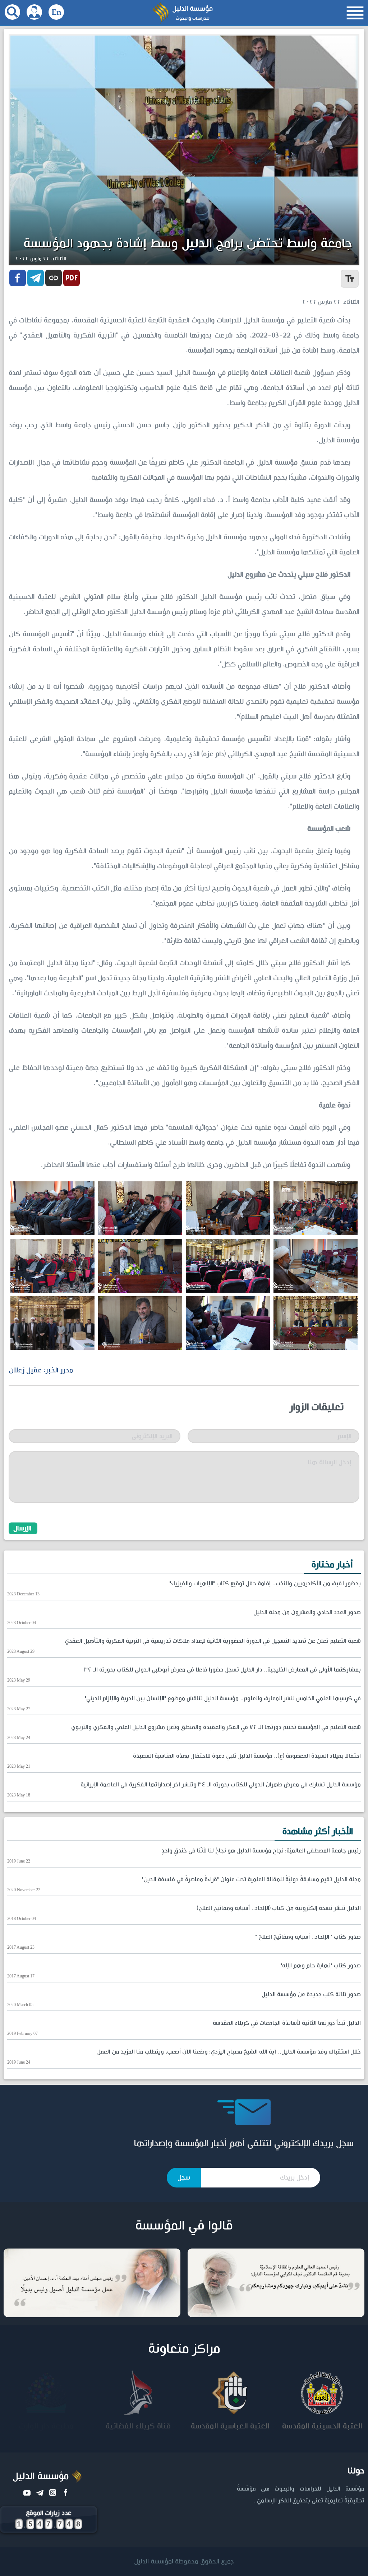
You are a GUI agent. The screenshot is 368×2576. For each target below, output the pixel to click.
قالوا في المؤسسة (184, 2226)
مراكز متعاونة (184, 2349)
